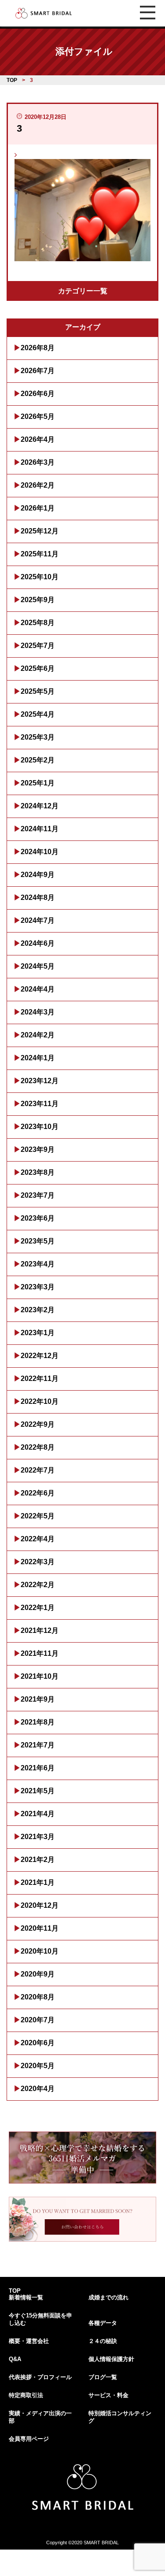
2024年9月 (38, 875)
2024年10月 (40, 852)
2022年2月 (38, 1585)
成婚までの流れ (108, 2297)
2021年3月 (38, 1837)
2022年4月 (38, 1539)
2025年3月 (38, 737)
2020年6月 (38, 2043)
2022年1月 (38, 1608)
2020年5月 (38, 2066)
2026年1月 (38, 508)
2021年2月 (38, 1860)
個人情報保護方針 (111, 2359)
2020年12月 (40, 1905)
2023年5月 (38, 1241)
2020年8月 (38, 1997)
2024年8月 (38, 898)
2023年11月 (40, 1104)
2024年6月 (38, 943)
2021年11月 (40, 1653)
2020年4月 (38, 2089)
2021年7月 (38, 1745)
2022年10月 (40, 1401)
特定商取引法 (26, 2395)
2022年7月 (38, 1470)
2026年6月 (38, 394)
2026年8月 (38, 348)
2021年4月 (38, 1814)
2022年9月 (38, 1424)
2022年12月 (40, 1356)
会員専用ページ (29, 2439)
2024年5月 (38, 966)
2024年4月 (38, 989)
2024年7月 (38, 920)
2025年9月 (38, 600)
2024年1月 (38, 1058)
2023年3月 (38, 1287)
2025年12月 (40, 531)
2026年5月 (38, 416)
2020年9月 (38, 1974)
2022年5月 (38, 1516)
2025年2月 (38, 760)
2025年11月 (40, 554)
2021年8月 (38, 1722)
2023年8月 (38, 1172)
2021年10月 (40, 1676)
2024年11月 (40, 829)
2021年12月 (40, 1630)
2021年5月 (38, 1791)
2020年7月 (38, 2020)
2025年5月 (38, 691)
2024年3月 (38, 1012)
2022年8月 (38, 1447)
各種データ (103, 2323)
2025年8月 (38, 623)
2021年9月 (38, 1699)
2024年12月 (40, 806)
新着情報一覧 (26, 2297)
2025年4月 (38, 714)
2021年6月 (38, 1768)
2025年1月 (38, 783)
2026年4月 (38, 439)
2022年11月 (40, 1379)
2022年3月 (38, 1562)
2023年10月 (40, 1127)
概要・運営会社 (29, 2341)
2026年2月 (38, 485)
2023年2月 (38, 1310)
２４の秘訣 (103, 2341)
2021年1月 (38, 1882)
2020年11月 (40, 1928)
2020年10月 (40, 1951)
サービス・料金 (108, 2395)
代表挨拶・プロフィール (40, 2377)
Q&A (15, 2359)
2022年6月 (38, 1493)
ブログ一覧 (103, 2377)
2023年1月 (38, 1333)
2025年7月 (38, 646)
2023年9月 (38, 1149)
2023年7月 (38, 1195)
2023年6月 (38, 1218)
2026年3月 (38, 462)
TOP (15, 2291)
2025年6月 (38, 668)
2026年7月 (38, 371)
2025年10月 (40, 577)
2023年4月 (38, 1264)
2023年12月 (40, 1081)
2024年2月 (38, 1035)
